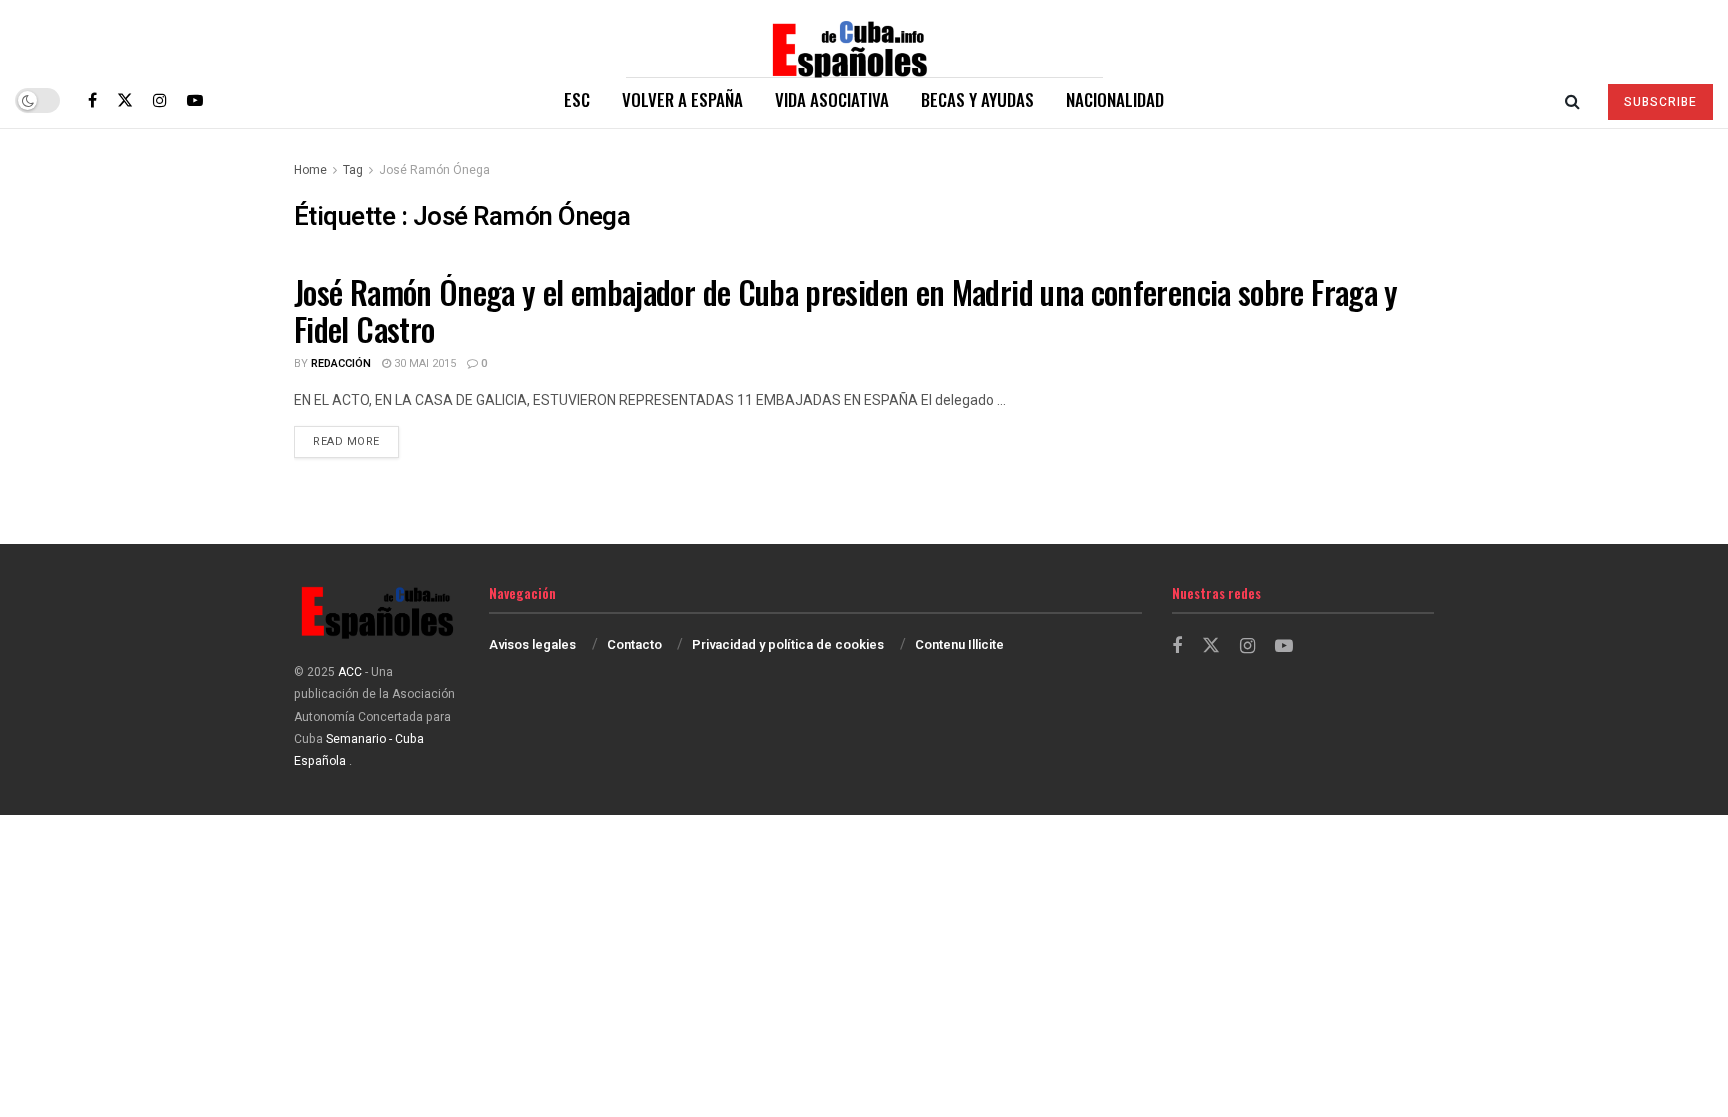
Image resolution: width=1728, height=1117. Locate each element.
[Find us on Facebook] (92, 100)
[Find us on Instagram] (160, 100)
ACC (350, 672)
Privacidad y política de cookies (788, 644)
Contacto (634, 644)
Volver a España (682, 99)
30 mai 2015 (423, 363)
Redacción (341, 363)
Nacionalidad (1115, 99)
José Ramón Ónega (434, 170)
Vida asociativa (832, 99)
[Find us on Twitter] (125, 100)
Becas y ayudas (977, 99)
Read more (356, 441)
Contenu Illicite (959, 644)
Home (310, 170)
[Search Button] (1572, 100)
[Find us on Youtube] (195, 100)
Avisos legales (532, 644)
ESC (577, 99)
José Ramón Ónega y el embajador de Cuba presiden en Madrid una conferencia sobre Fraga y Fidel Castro (846, 310)
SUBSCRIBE (1660, 102)
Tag (353, 170)
